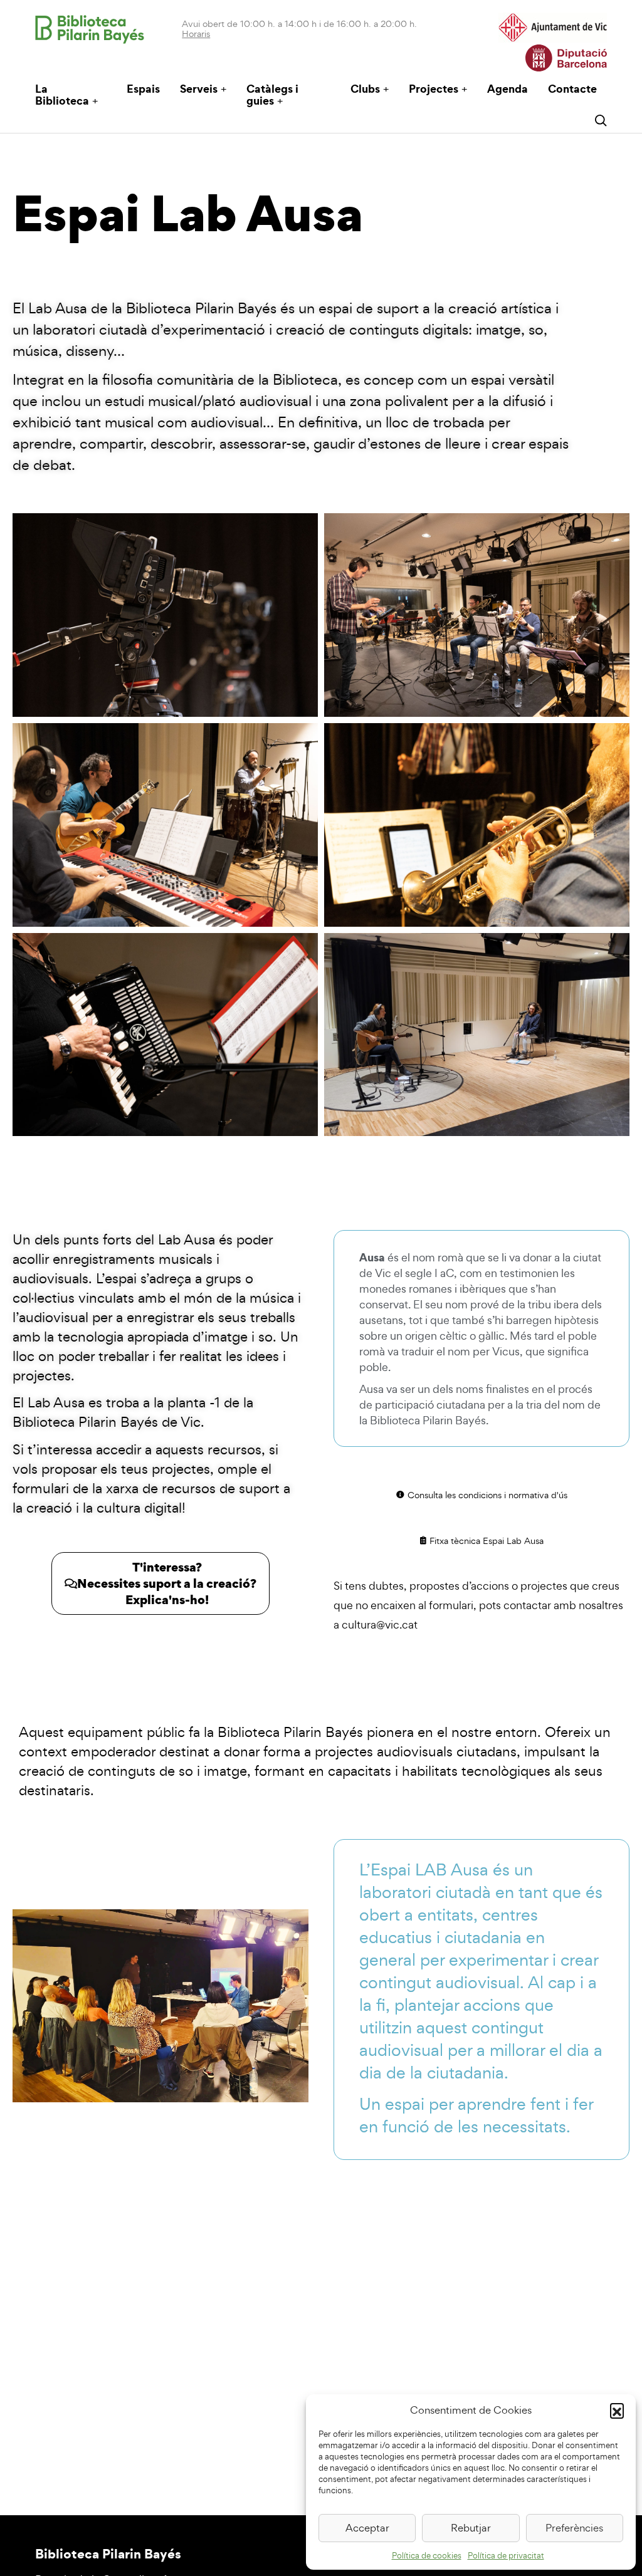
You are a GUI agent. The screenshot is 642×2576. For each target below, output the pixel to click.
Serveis (199, 89)
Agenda (508, 89)
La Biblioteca (62, 95)
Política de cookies (427, 2556)
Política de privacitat (506, 2556)
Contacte (572, 89)
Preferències (574, 2528)
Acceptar (367, 2528)
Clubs (365, 89)
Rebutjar (471, 2528)
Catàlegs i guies (272, 95)
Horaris (196, 34)
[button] (617, 2410)
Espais (143, 89)
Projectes (434, 89)
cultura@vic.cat (380, 1624)
